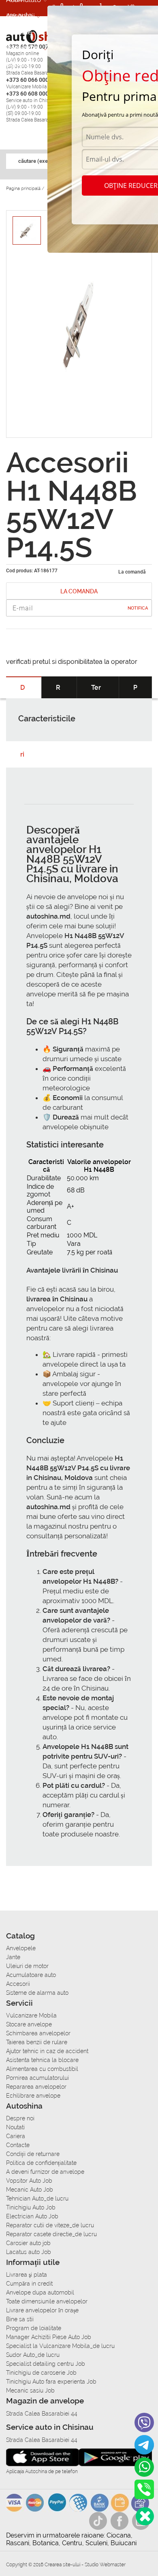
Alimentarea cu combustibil (42, 2069)
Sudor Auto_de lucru (33, 2355)
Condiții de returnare (33, 2154)
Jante (13, 1957)
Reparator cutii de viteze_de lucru (50, 2225)
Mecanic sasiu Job (30, 2390)
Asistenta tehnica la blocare (42, 2060)
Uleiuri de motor (27, 1966)
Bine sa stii (20, 2319)
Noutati (15, 2127)
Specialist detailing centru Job (46, 2364)
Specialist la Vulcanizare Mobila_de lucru (60, 2346)
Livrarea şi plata (27, 2275)
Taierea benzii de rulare (37, 2042)
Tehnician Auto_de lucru (37, 2199)
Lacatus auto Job (29, 2252)
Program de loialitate (34, 2328)
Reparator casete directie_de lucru (51, 2234)
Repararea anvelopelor (36, 2087)
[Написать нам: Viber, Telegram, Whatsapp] (145, 2516)
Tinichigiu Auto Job (31, 2207)
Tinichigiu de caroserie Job (41, 2373)
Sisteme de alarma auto (37, 1993)
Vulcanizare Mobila (31, 2015)
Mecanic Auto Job (30, 2190)
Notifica (138, 608)
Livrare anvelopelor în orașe (42, 2310)
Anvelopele (21, 1948)
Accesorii (20, 16)
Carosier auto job (28, 2243)
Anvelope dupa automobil (40, 2292)
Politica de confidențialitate (41, 2163)
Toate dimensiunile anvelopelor (47, 2301)
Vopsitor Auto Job (29, 2181)
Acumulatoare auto (31, 1975)
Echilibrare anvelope (33, 2096)
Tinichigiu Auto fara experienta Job (51, 2382)
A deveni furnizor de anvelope (45, 2172)
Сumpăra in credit (29, 2284)
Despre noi (20, 2118)
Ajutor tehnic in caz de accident (47, 2051)
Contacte (18, 2145)
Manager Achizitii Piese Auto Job (49, 2337)
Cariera (17, 64)
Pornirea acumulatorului (37, 2078)
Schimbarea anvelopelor (38, 2033)
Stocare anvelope (29, 2024)
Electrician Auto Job (32, 2216)
